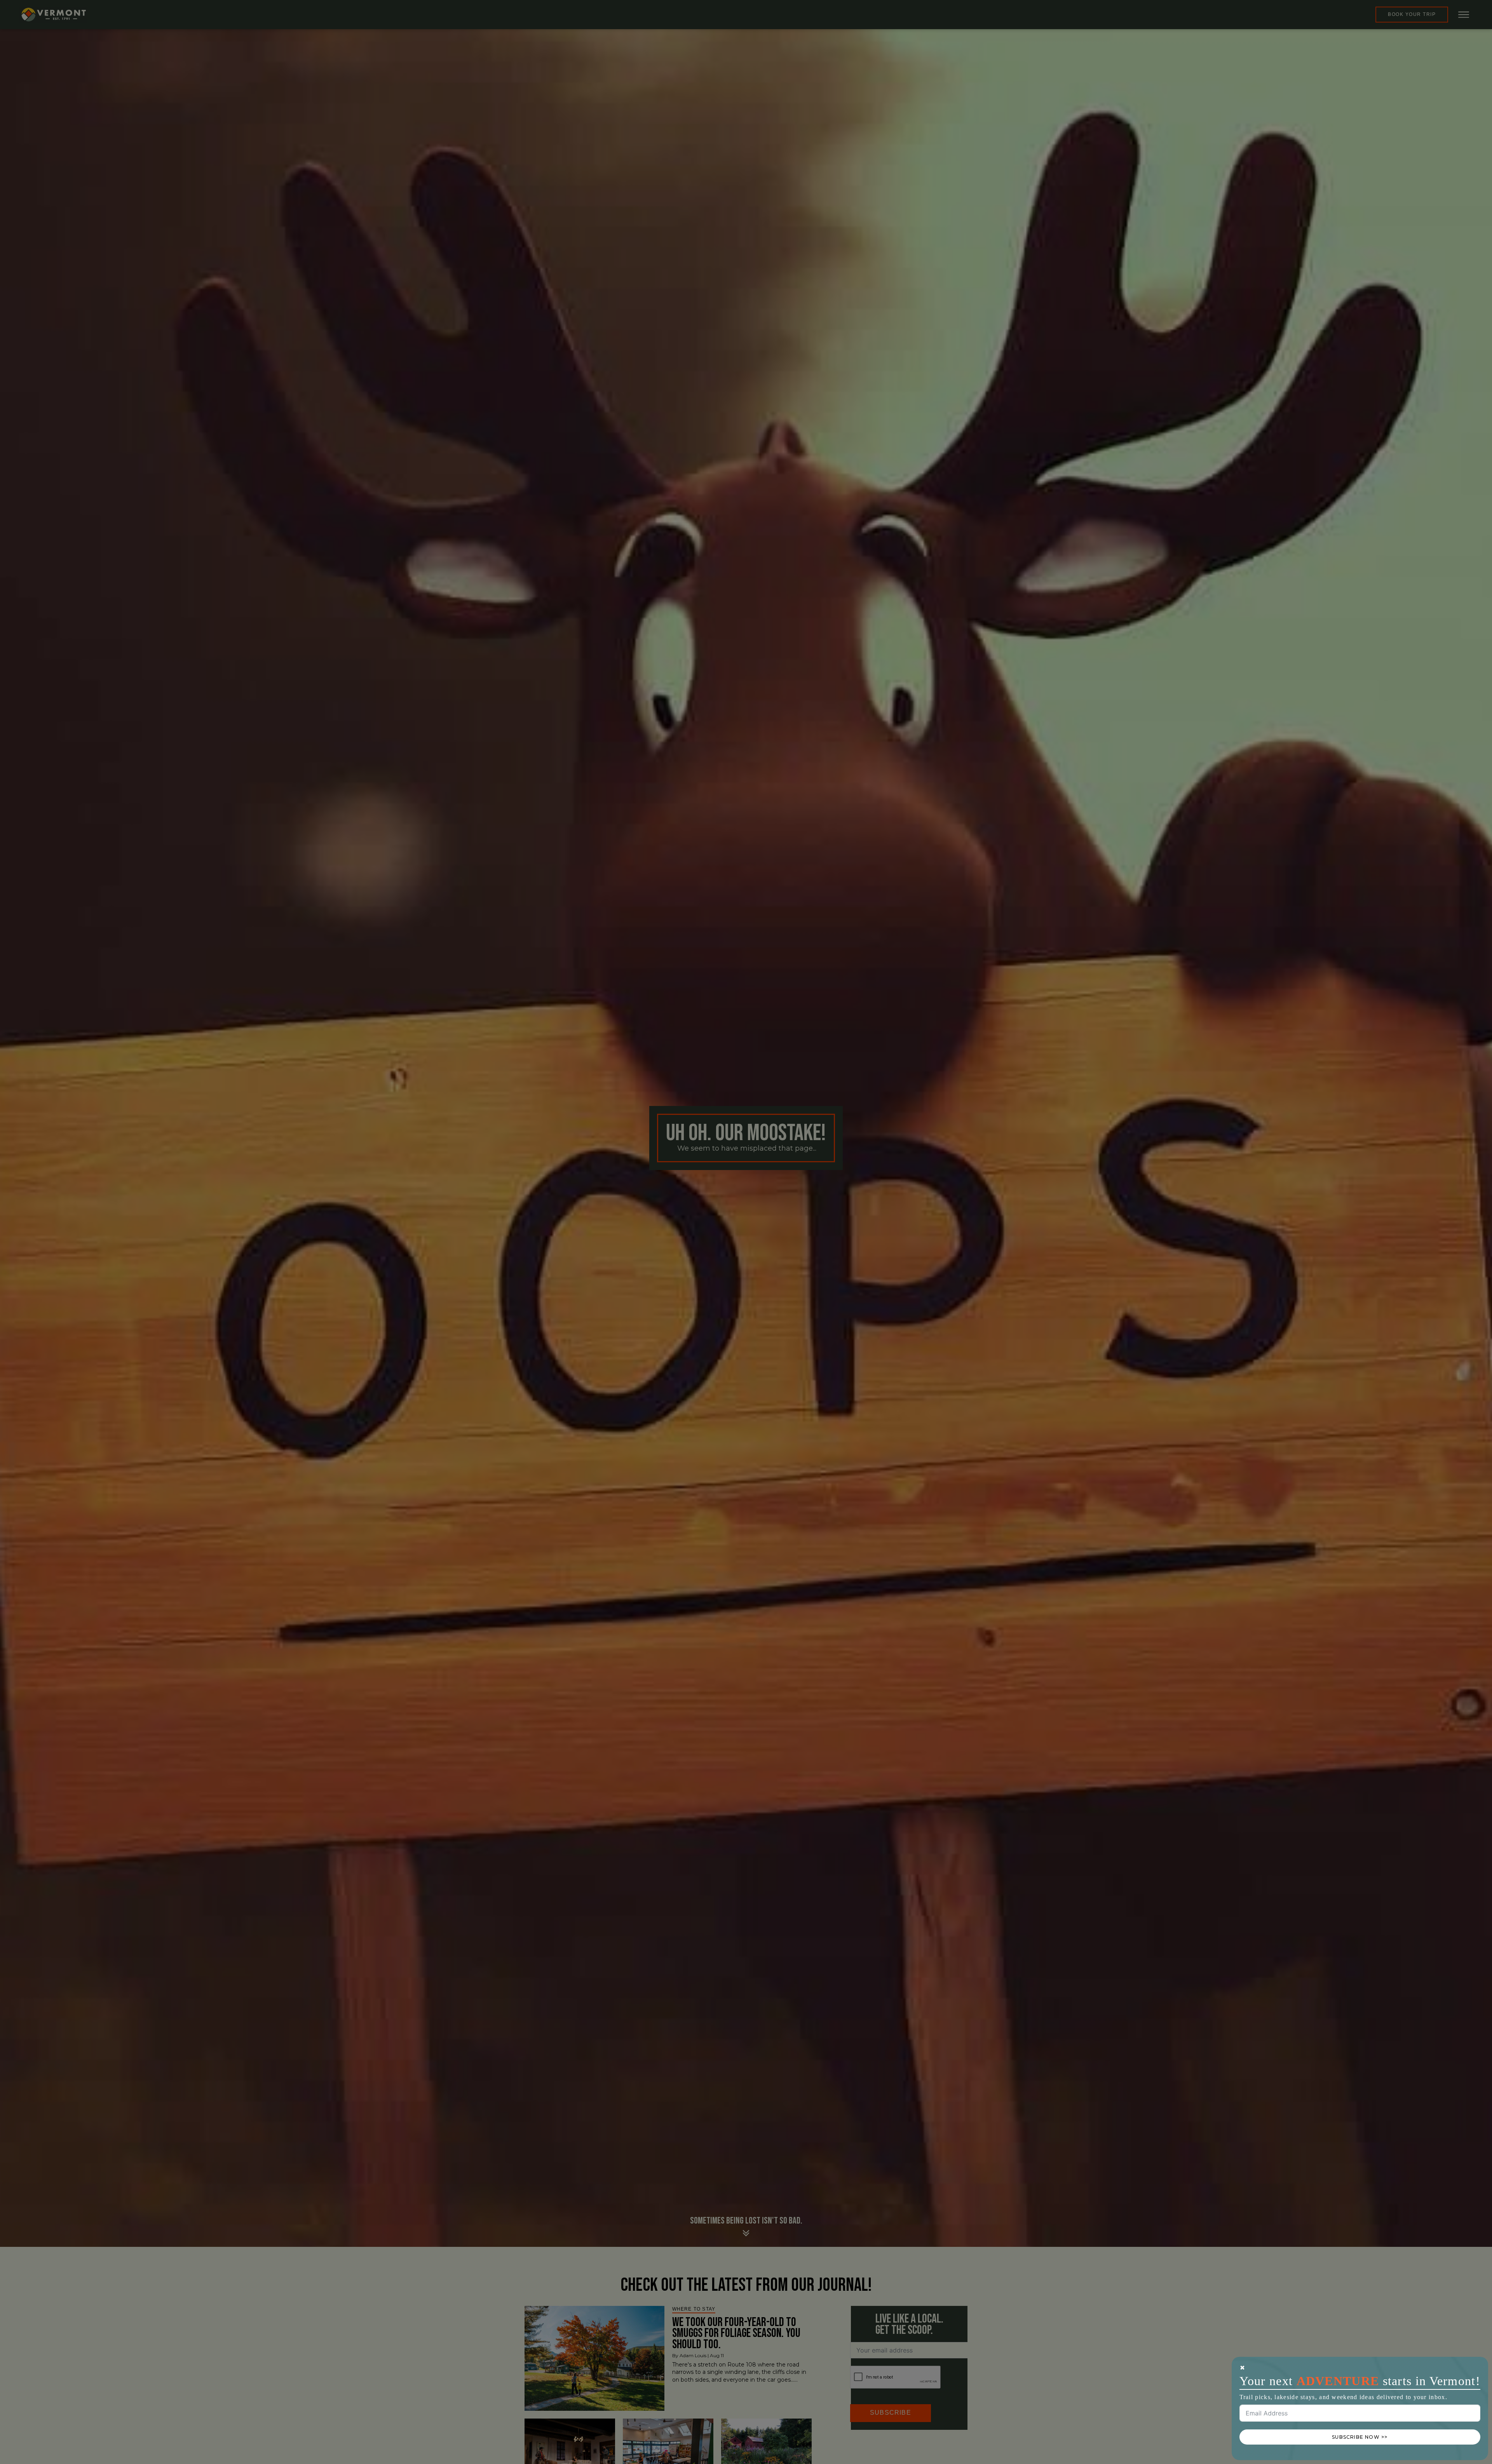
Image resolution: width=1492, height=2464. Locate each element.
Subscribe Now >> (1360, 2437)
